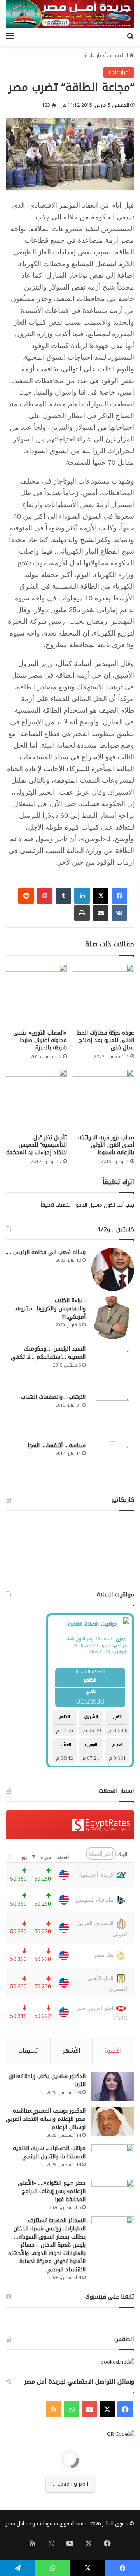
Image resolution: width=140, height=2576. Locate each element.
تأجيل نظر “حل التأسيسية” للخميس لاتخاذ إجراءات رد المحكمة (37, 1145)
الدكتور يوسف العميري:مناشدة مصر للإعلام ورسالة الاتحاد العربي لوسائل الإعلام (46, 2119)
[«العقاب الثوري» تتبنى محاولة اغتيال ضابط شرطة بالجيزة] (36, 995)
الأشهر (72, 2051)
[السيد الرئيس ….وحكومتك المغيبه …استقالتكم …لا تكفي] (113, 1366)
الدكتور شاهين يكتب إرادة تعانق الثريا (47, 2080)
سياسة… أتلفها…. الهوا (57, 1445)
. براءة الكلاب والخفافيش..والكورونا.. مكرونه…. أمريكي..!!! (48, 1309)
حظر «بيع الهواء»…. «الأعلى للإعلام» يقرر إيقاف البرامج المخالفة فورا (52, 2191)
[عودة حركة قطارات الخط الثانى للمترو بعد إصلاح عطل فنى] (104, 995)
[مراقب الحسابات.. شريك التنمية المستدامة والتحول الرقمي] (113, 2159)
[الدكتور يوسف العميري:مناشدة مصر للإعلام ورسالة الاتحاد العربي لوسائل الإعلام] (113, 2121)
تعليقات (28, 2051)
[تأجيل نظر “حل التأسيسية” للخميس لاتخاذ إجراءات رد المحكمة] (36, 1099)
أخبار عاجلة (94, 56)
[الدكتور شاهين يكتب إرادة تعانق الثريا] (113, 2087)
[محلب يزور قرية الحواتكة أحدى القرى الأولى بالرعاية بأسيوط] (104, 1099)
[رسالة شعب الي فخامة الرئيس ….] (113, 1269)
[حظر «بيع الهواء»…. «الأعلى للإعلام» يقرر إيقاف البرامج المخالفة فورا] (113, 2194)
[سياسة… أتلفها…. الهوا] (113, 1463)
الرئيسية (120, 56)
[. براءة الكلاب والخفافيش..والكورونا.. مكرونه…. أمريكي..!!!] (113, 1318)
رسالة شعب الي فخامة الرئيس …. (46, 1252)
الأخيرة (113, 2051)
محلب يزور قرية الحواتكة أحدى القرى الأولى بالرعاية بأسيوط (106, 1145)
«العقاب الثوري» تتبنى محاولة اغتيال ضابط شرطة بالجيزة (40, 1040)
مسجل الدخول (87, 1205)
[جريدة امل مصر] (70, 14)
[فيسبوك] (119, 896)
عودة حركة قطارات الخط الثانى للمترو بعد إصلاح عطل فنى (105, 1040)
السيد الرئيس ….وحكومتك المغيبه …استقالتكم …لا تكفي (48, 1353)
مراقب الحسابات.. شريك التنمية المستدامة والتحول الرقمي (49, 2152)
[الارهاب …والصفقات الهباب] (113, 1414)
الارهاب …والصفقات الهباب (53, 1397)
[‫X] (101, 896)
